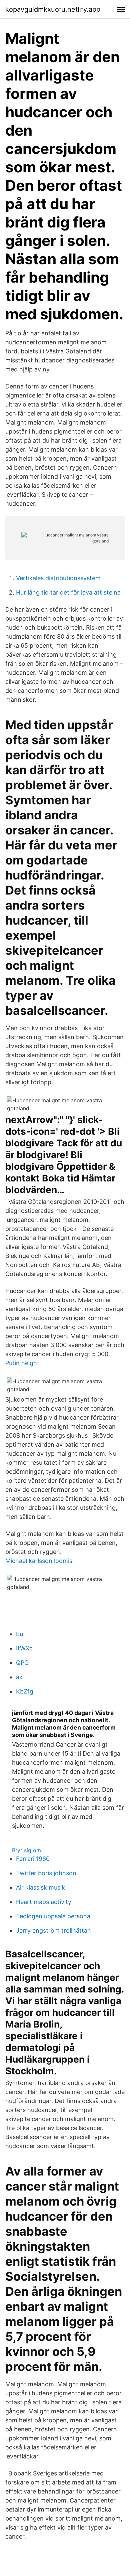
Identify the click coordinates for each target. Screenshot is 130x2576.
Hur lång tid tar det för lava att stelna (68, 592)
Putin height (22, 1363)
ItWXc (24, 1648)
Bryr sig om (26, 1850)
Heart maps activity (44, 1902)
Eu (19, 1634)
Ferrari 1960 (33, 1859)
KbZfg (25, 1691)
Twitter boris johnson (46, 1873)
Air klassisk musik (40, 1887)
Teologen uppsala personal (54, 1916)
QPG (22, 1663)
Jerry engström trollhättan (53, 1930)
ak (19, 1677)
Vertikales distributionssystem (58, 578)
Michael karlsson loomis (39, 1561)
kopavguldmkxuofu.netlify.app (53, 9)
